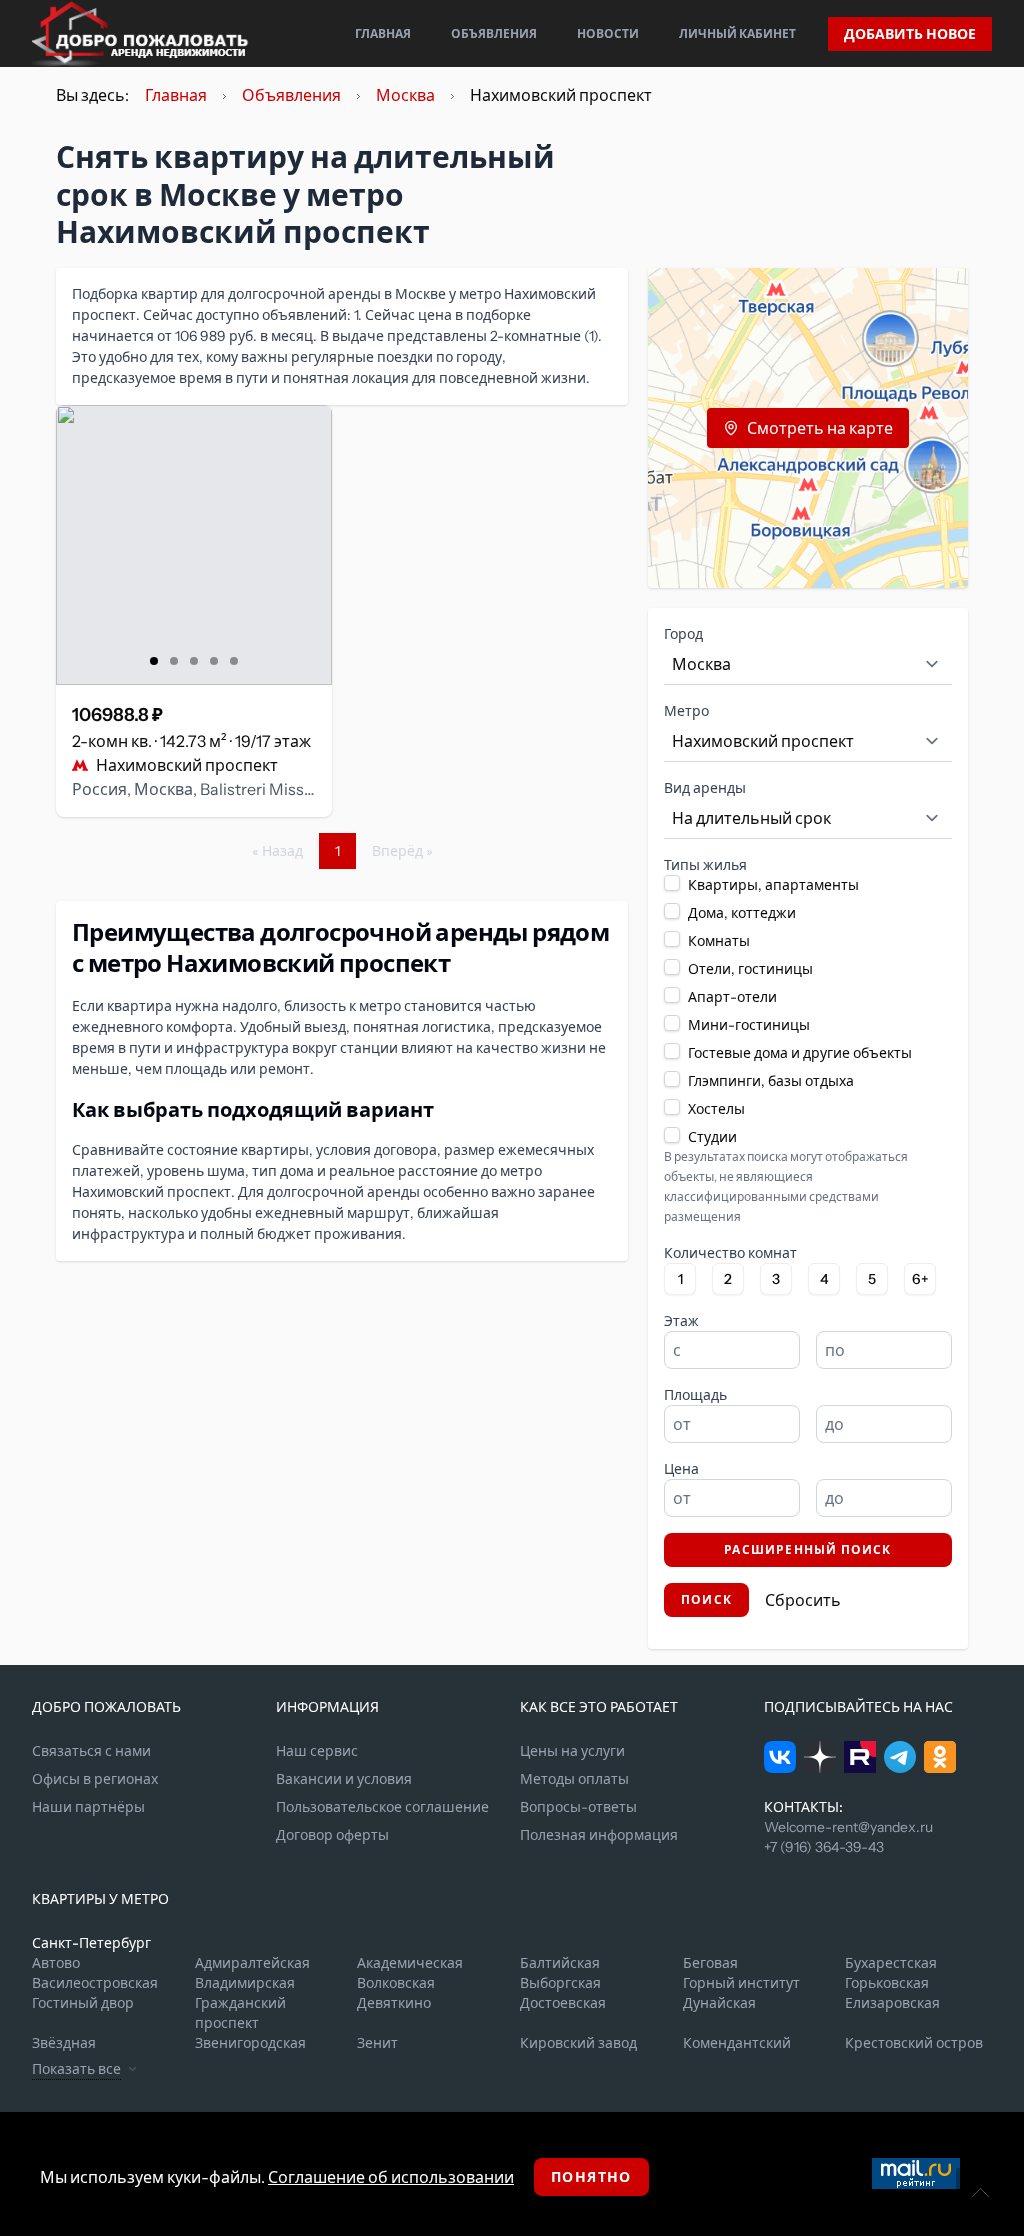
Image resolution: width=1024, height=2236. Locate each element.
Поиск (706, 1599)
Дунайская (719, 2003)
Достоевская (563, 2003)
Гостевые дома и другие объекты (800, 1053)
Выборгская (560, 1983)
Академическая (410, 1963)
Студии (712, 1137)
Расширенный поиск (807, 1549)
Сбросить (803, 1600)
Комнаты (719, 941)
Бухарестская (891, 1963)
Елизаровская (892, 2003)
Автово (56, 1963)
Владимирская (245, 1983)
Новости (608, 33)
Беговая (710, 1963)
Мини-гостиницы (749, 1025)
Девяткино (394, 2003)
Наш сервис (317, 1751)
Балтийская (560, 1963)
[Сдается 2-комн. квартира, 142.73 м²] (194, 545)
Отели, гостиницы (750, 969)
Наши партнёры (88, 1807)
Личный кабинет (737, 33)
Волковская (396, 1983)
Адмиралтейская (252, 1963)
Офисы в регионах (95, 1779)
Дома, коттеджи (742, 913)
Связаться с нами (91, 1751)
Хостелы (716, 1109)
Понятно (591, 2177)
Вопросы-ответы (578, 1807)
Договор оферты (332, 1835)
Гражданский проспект (240, 2013)
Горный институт (741, 1983)
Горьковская (887, 1983)
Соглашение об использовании (391, 2177)
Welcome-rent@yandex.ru (848, 1827)
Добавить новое (910, 34)
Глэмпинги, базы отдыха (771, 1081)
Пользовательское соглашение (382, 1807)
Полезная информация (599, 1835)
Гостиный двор (83, 2003)
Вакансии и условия (344, 1779)
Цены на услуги (572, 1751)
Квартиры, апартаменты (773, 885)
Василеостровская (95, 1983)
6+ (920, 1279)
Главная (383, 33)
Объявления (494, 33)
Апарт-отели (732, 997)
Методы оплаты (574, 1779)
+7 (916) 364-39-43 (824, 1847)
